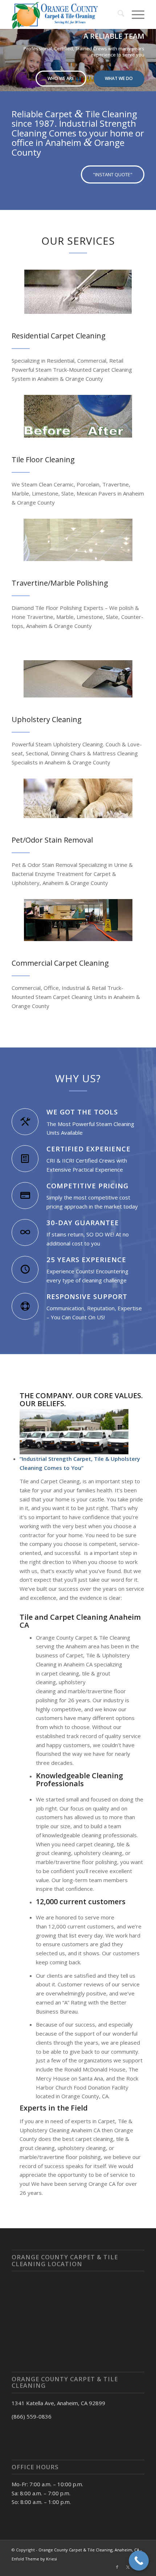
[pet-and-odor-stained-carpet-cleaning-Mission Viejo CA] (78, 798)
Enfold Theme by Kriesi (34, 2559)
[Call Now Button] (139, 2561)
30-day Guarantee (83, 1222)
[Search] (117, 14)
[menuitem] (117, 14)
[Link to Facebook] (117, 2567)
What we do (119, 78)
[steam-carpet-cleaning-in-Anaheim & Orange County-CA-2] (78, 292)
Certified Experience (89, 1149)
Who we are (61, 78)
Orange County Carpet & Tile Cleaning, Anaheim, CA (89, 2550)
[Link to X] (128, 2567)
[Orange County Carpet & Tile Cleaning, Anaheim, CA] (65, 14)
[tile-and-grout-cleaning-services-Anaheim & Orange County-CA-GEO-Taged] (78, 416)
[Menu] (134, 14)
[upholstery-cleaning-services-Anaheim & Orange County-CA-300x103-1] (78, 679)
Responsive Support (87, 1296)
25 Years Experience (86, 1259)
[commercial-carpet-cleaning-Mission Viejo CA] (78, 920)
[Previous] (6, 53)
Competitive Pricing (87, 1186)
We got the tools (82, 1112)
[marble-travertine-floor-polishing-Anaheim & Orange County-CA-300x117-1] (78, 540)
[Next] (150, 53)
